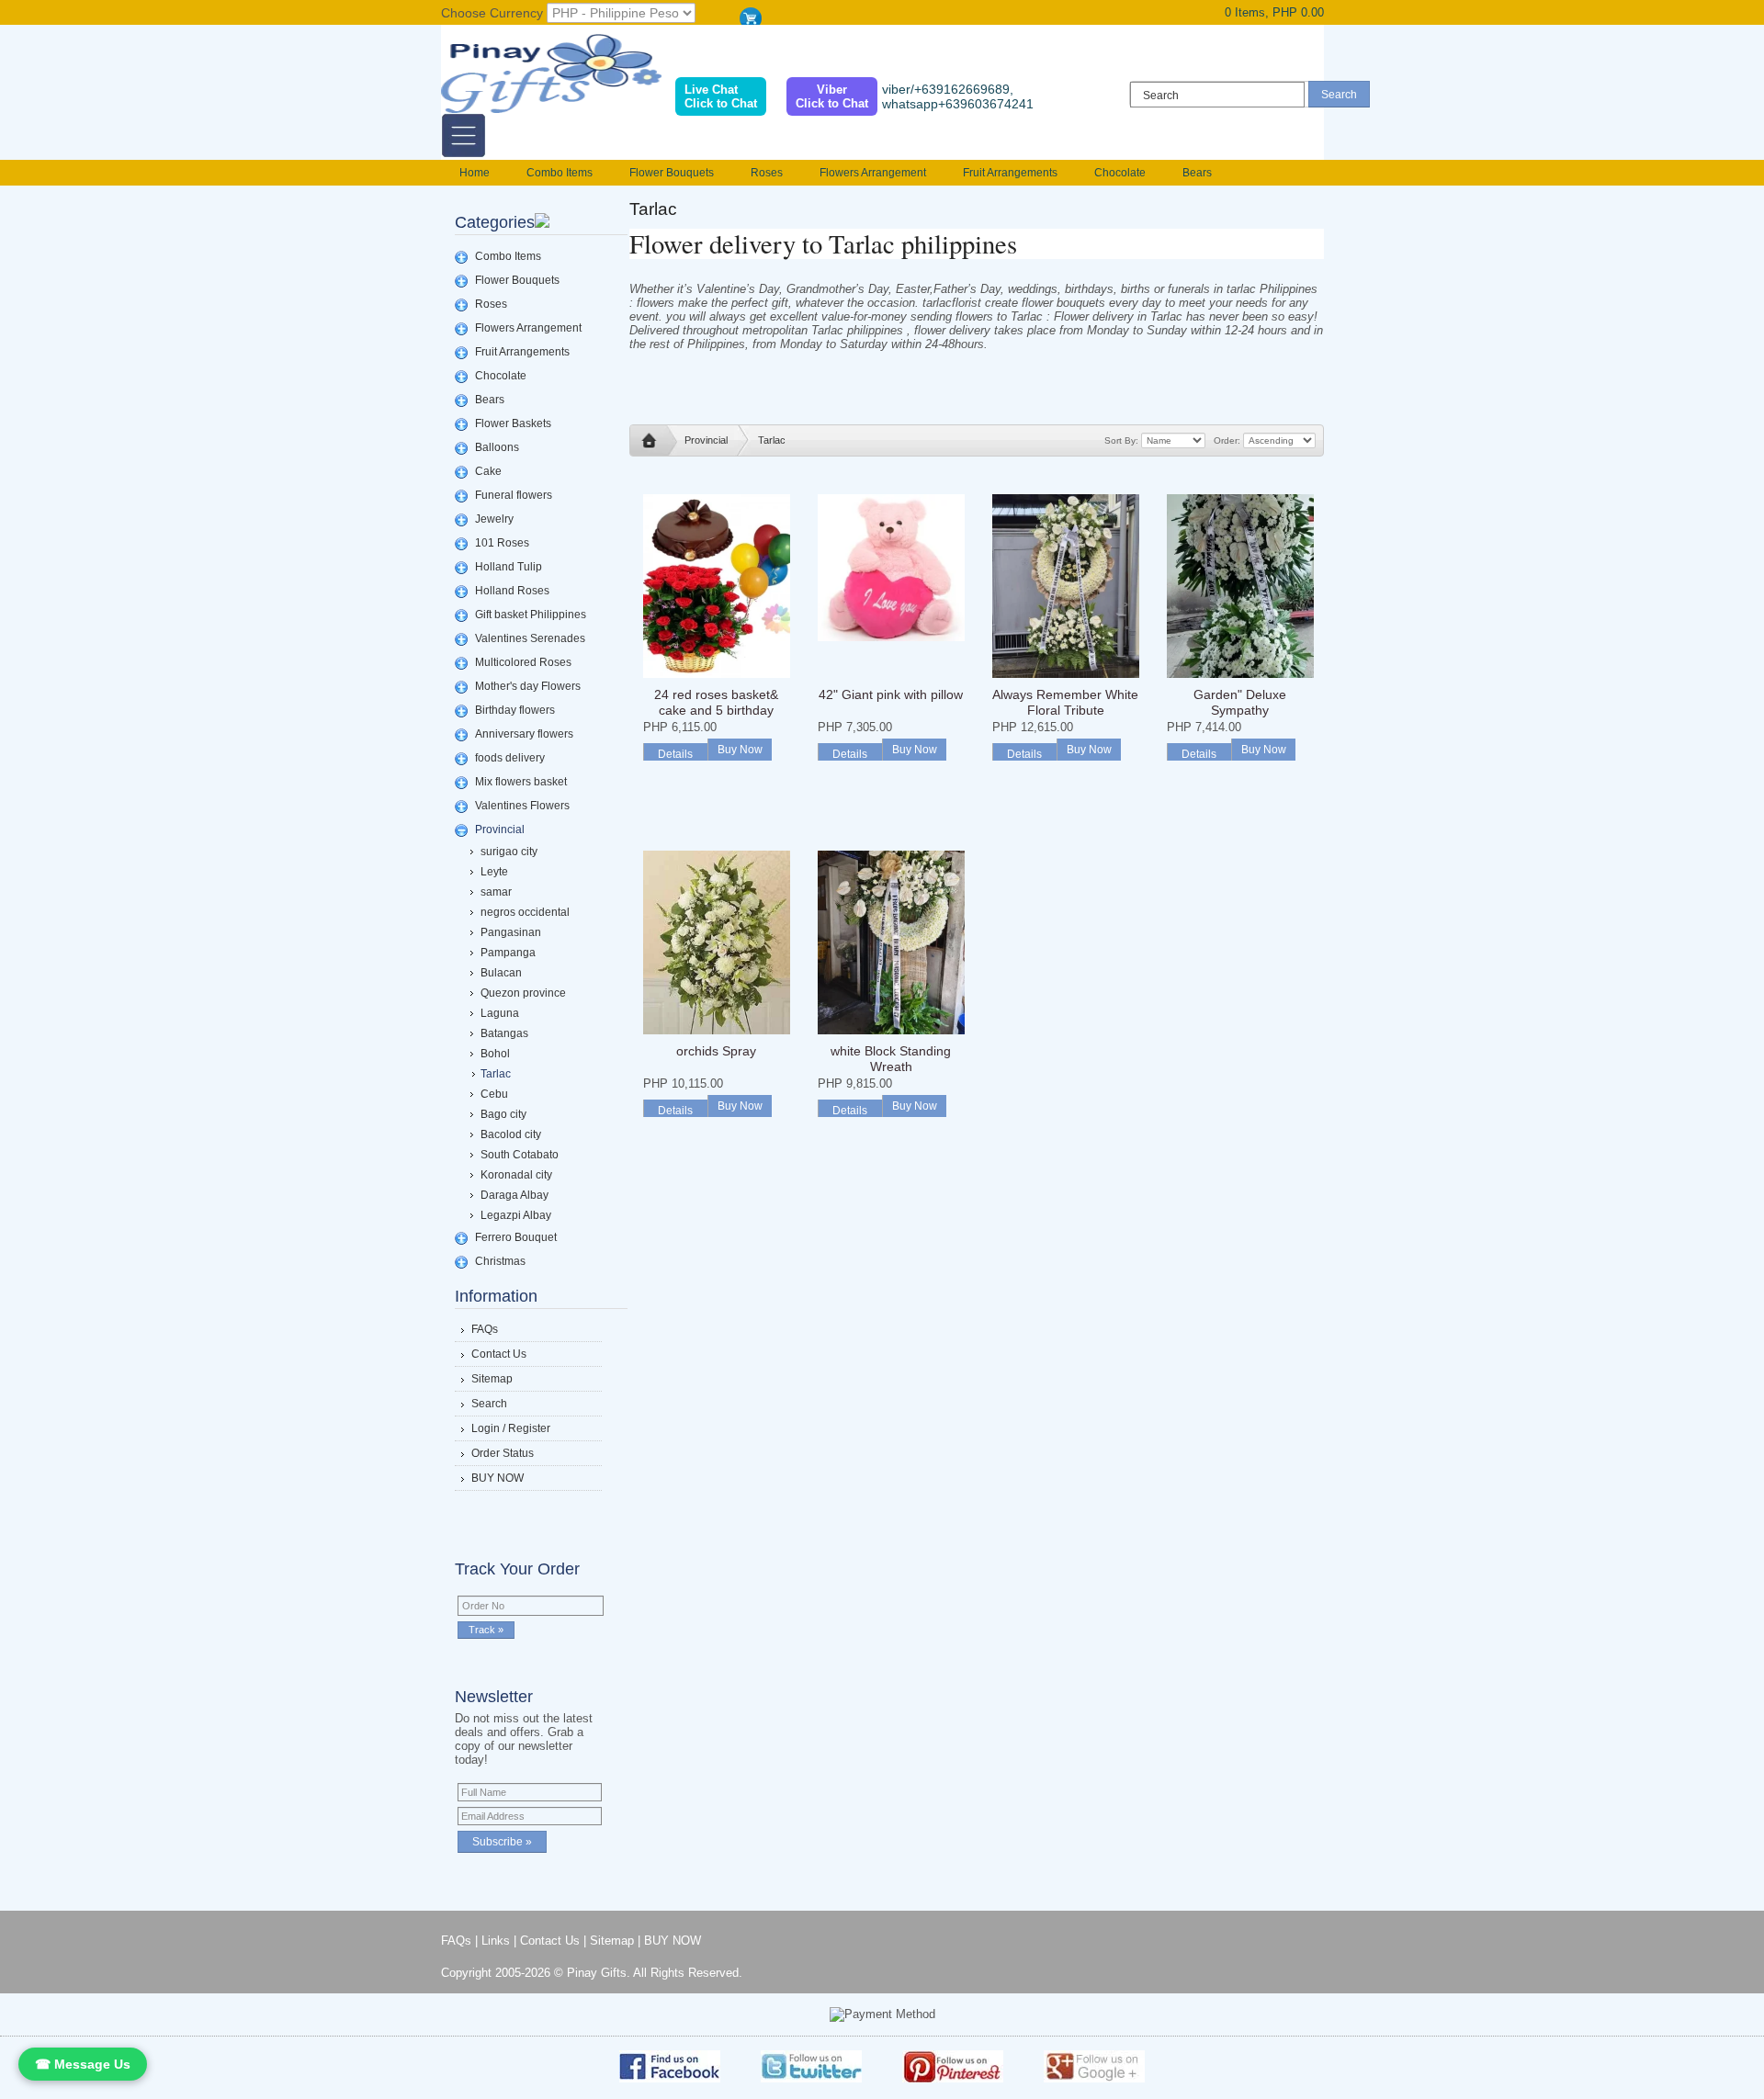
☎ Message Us (83, 2064)
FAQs (485, 1329)
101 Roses (502, 543)
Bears (1197, 173)
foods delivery (510, 758)
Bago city (503, 1114)
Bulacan (501, 973)
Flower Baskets (513, 423)
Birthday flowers (515, 710)
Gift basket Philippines (531, 615)
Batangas (504, 1033)
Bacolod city (511, 1134)
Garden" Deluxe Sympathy (1240, 702)
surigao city (509, 852)
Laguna (500, 1013)
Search (489, 1404)
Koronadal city (516, 1175)
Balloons (497, 447)
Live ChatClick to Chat (721, 96)
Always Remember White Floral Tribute (1065, 702)
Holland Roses (512, 591)
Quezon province (523, 993)
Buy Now (740, 750)
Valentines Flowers (522, 806)
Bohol (495, 1054)
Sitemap (492, 1379)
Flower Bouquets (672, 173)
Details (675, 754)
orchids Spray (716, 1051)
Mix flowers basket (521, 782)
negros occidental (525, 912)
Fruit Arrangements (1010, 173)
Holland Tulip (509, 567)
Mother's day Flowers (528, 686)
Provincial (500, 829)
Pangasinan (511, 932)
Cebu (494, 1094)
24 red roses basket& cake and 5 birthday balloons (716, 710)
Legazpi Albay (516, 1215)
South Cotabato (520, 1155)
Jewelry (494, 519)
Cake (488, 471)
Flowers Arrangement (873, 173)
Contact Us (499, 1354)
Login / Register (511, 1428)
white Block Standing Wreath (891, 1059)
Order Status (503, 1453)
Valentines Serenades (530, 638)
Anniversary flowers (524, 734)
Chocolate (1120, 173)
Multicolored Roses (523, 662)
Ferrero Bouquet (516, 1237)
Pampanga (508, 953)
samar (496, 892)
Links (496, 1941)
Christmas (500, 1261)
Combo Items (560, 173)
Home (475, 173)
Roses (767, 173)
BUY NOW (498, 1478)
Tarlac (496, 1074)
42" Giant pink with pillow (891, 694)
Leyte (494, 872)
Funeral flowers (514, 495)
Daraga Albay (514, 1195)
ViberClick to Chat (832, 96)
